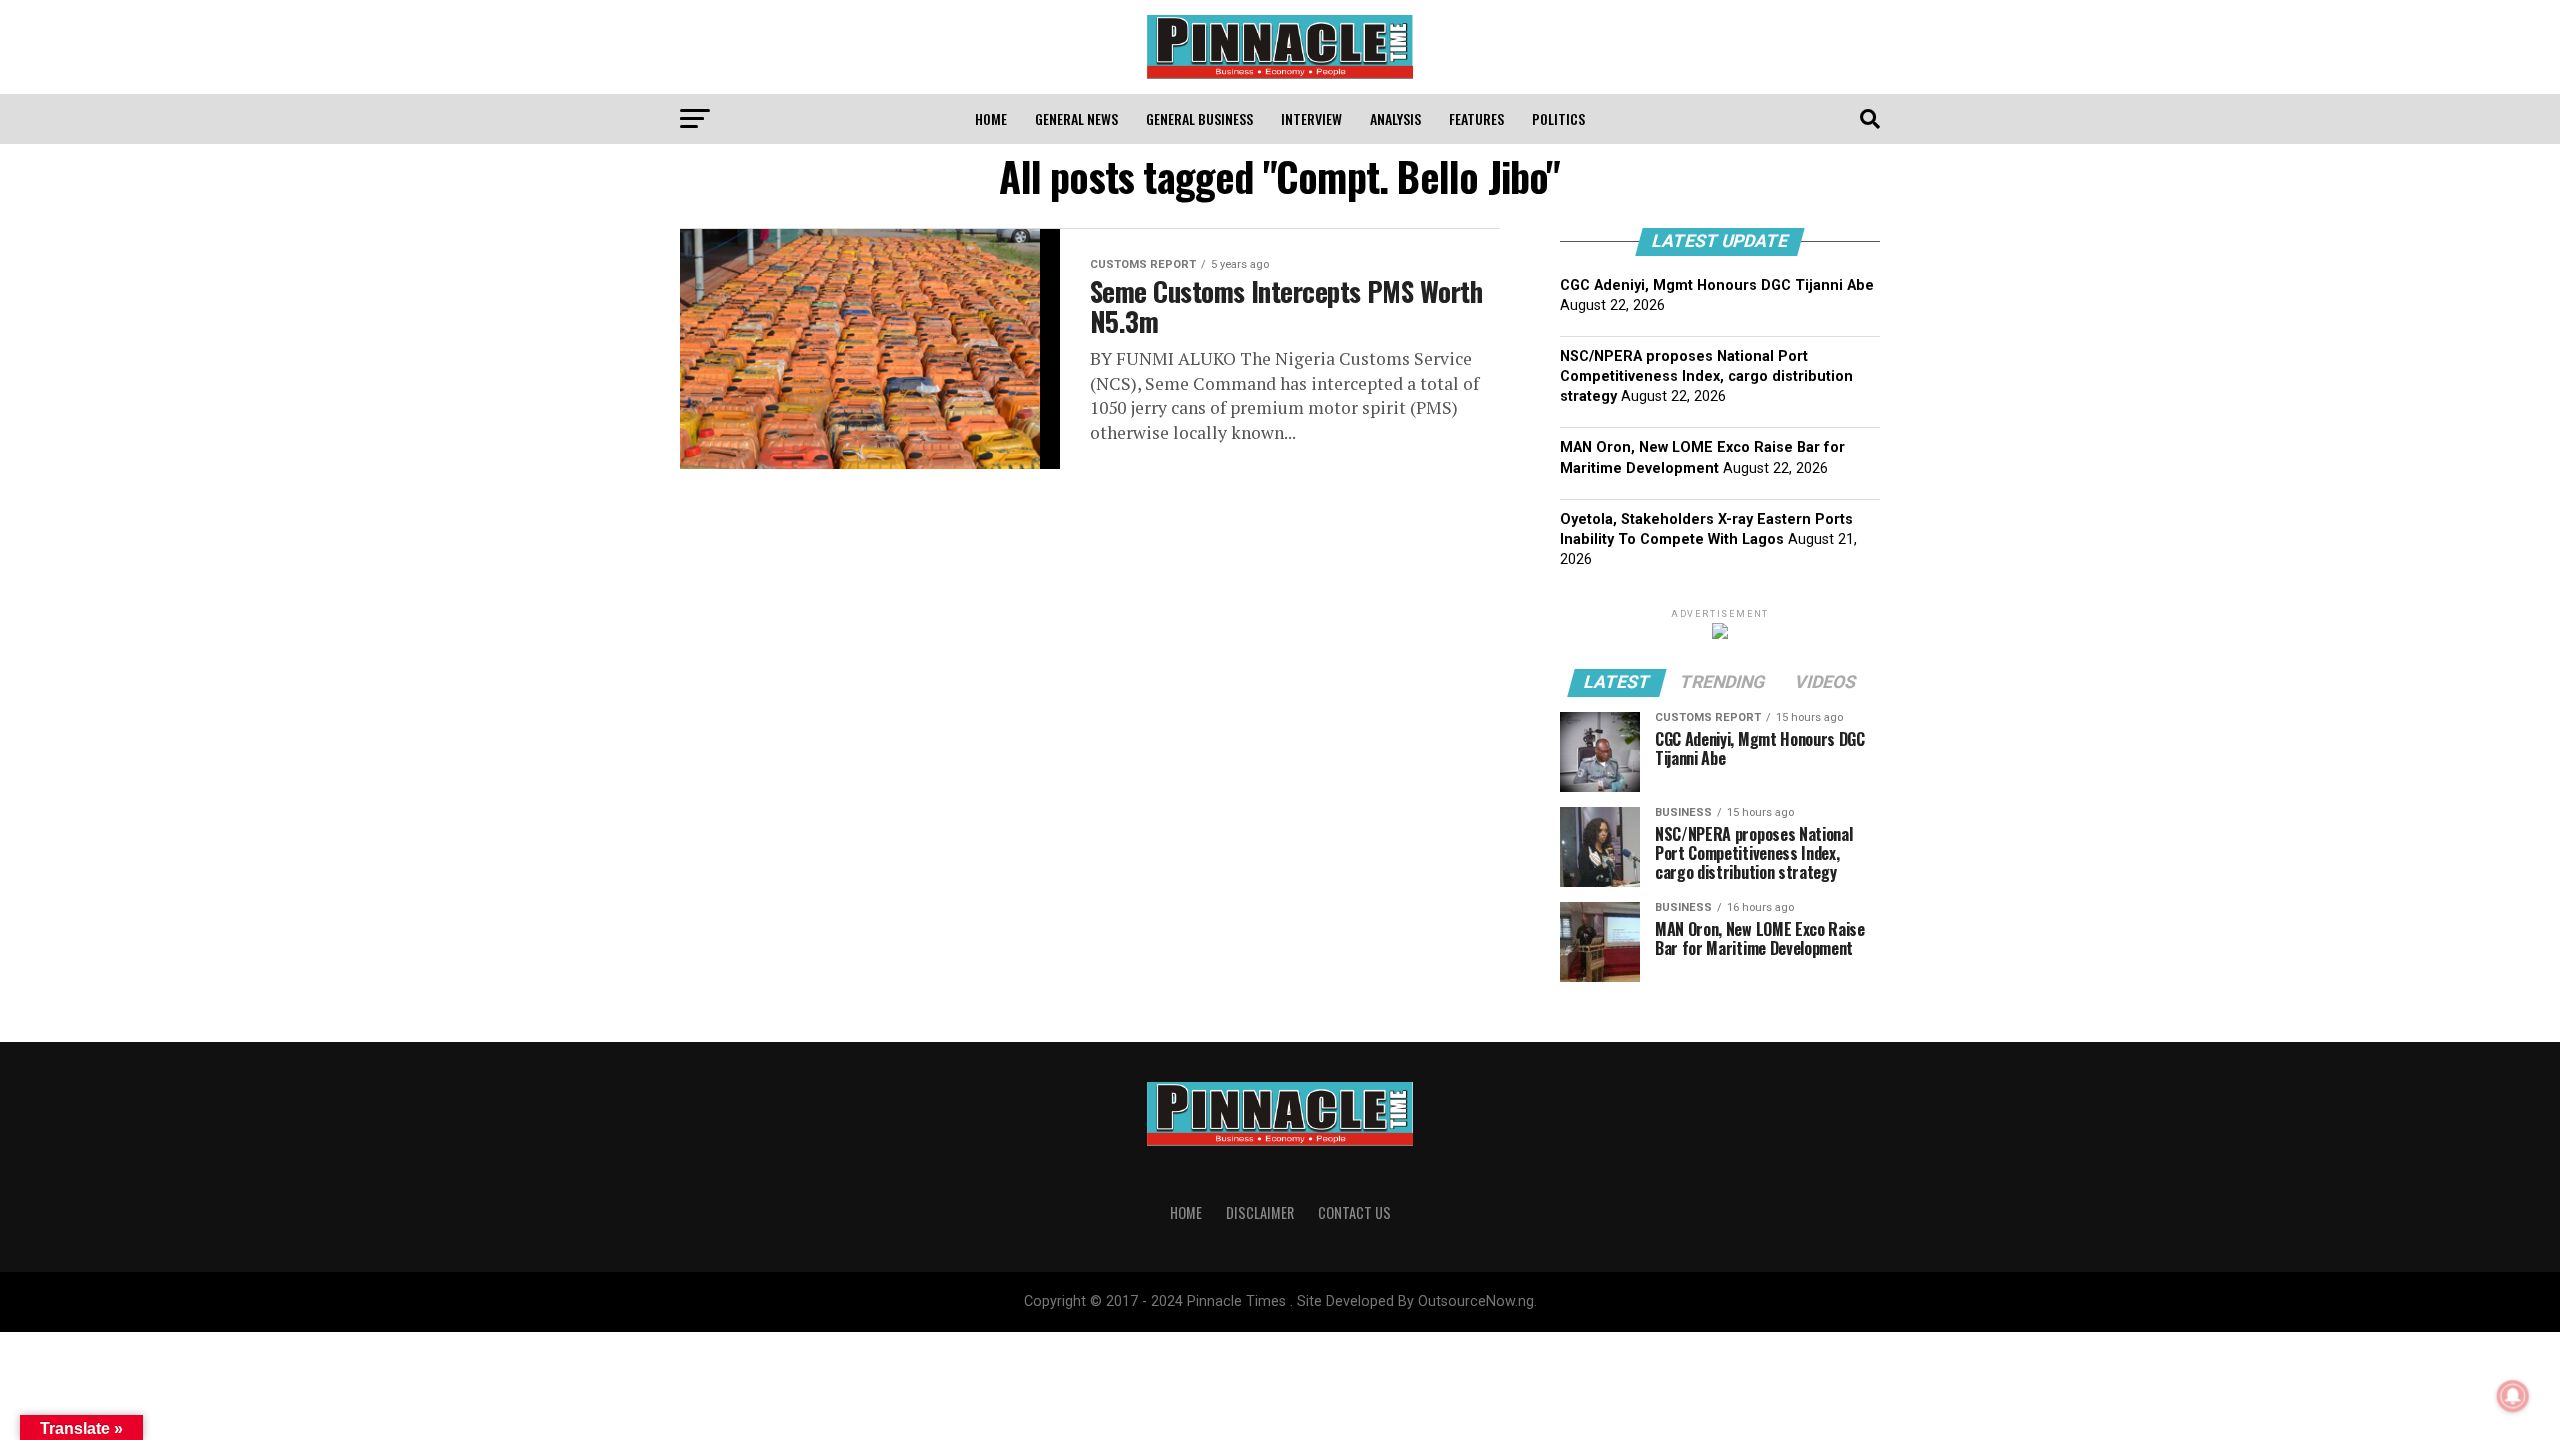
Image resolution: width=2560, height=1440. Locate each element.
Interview (1311, 118)
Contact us (1354, 1212)
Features (1476, 118)
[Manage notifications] (2513, 1396)
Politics (1558, 118)
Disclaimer (1260, 1212)
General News (1076, 118)
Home (991, 118)
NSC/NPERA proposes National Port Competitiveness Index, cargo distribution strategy (1706, 376)
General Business (1199, 118)
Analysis (1395, 118)
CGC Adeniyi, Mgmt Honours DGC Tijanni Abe (1717, 285)
